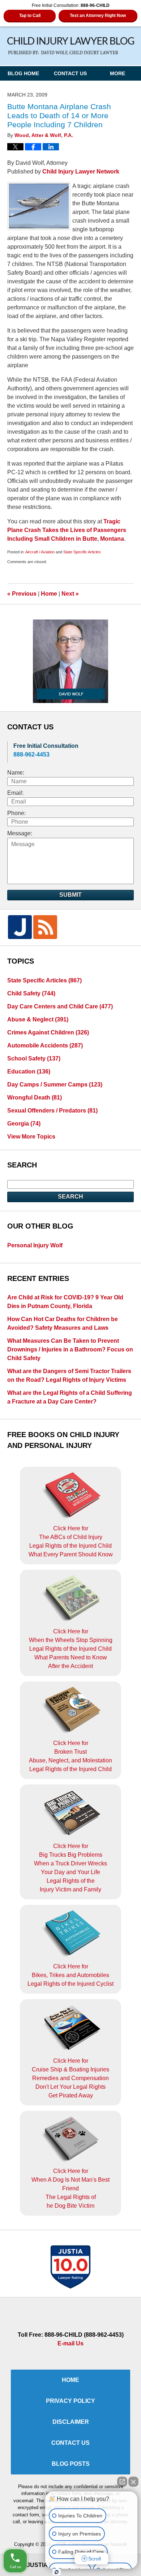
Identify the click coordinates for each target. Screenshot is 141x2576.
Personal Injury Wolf (35, 1245)
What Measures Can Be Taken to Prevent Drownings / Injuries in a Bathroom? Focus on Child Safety (70, 1349)
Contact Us (70, 73)
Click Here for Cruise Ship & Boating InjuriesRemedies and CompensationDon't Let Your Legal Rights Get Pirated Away (70, 2078)
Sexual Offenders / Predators (52, 1111)
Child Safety (31, 993)
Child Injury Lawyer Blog (71, 46)
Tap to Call (30, 16)
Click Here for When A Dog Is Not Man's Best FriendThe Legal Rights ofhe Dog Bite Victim (70, 2188)
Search (70, 1197)
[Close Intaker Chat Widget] (133, 2482)
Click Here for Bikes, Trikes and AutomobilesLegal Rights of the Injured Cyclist (70, 1975)
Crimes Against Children (48, 1032)
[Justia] (20, 927)
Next (70, 594)
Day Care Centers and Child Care (60, 1006)
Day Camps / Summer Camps (55, 1085)
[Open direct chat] (122, 2482)
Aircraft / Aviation (40, 552)
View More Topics (31, 1137)
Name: (16, 773)
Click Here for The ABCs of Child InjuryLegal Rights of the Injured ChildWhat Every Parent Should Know (71, 1541)
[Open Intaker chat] (57, 2572)
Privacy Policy (70, 2401)
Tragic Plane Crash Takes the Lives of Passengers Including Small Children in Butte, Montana (67, 530)
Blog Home (23, 73)
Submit (70, 895)
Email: (15, 793)
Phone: (16, 813)
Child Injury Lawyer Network (81, 172)
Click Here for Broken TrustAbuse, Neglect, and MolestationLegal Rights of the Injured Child (70, 1756)
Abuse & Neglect (38, 1019)
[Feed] (45, 927)
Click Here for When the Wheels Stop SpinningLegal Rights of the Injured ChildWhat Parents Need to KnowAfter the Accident (71, 1649)
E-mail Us (70, 2343)
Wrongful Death (35, 1098)
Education (29, 1071)
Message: (20, 833)
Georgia (24, 1124)
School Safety (34, 1058)
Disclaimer (71, 2422)
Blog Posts (71, 2464)
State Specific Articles (82, 552)
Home (49, 594)
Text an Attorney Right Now (98, 16)
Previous (22, 594)
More (117, 73)
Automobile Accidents (45, 1045)
